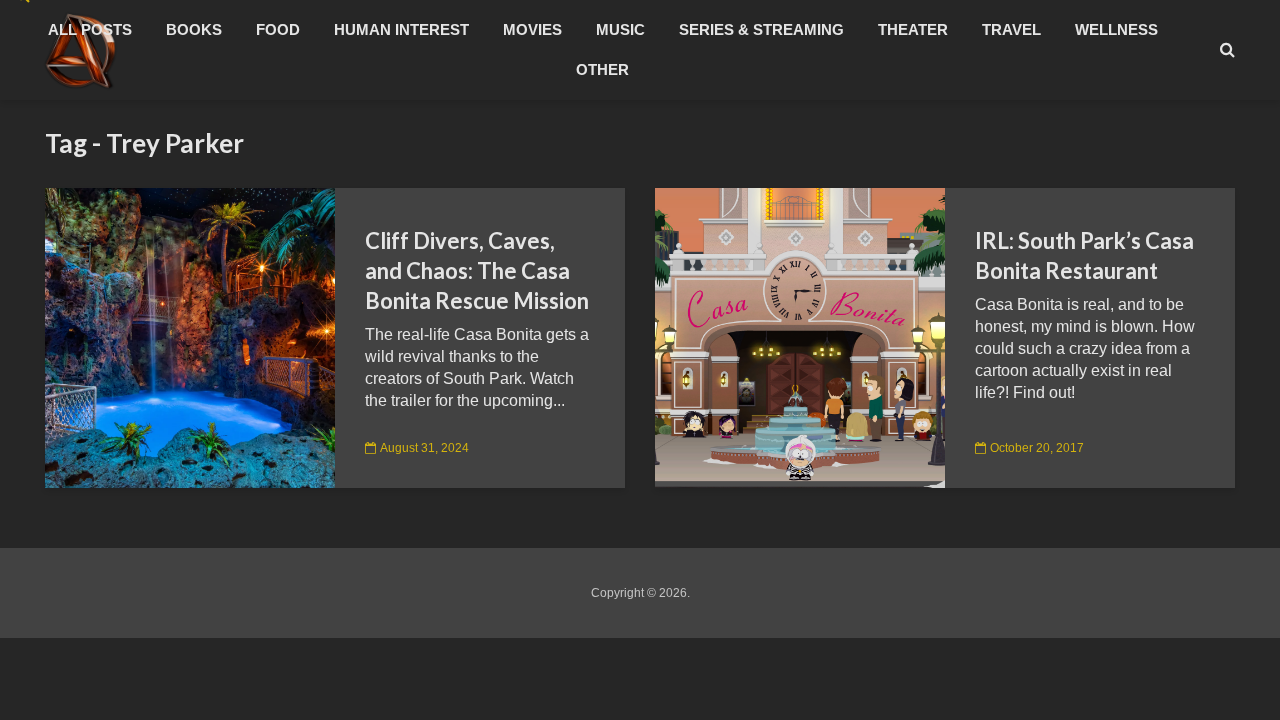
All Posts (90, 29)
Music (620, 29)
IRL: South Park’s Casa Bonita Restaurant (1084, 255)
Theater (913, 29)
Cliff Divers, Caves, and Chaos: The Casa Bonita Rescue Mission (477, 270)
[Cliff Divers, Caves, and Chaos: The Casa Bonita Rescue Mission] (190, 336)
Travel (1011, 29)
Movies (532, 29)
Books (194, 29)
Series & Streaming (761, 29)
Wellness (1116, 29)
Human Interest (401, 29)
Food (278, 29)
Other (602, 69)
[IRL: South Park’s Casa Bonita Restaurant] (800, 336)
